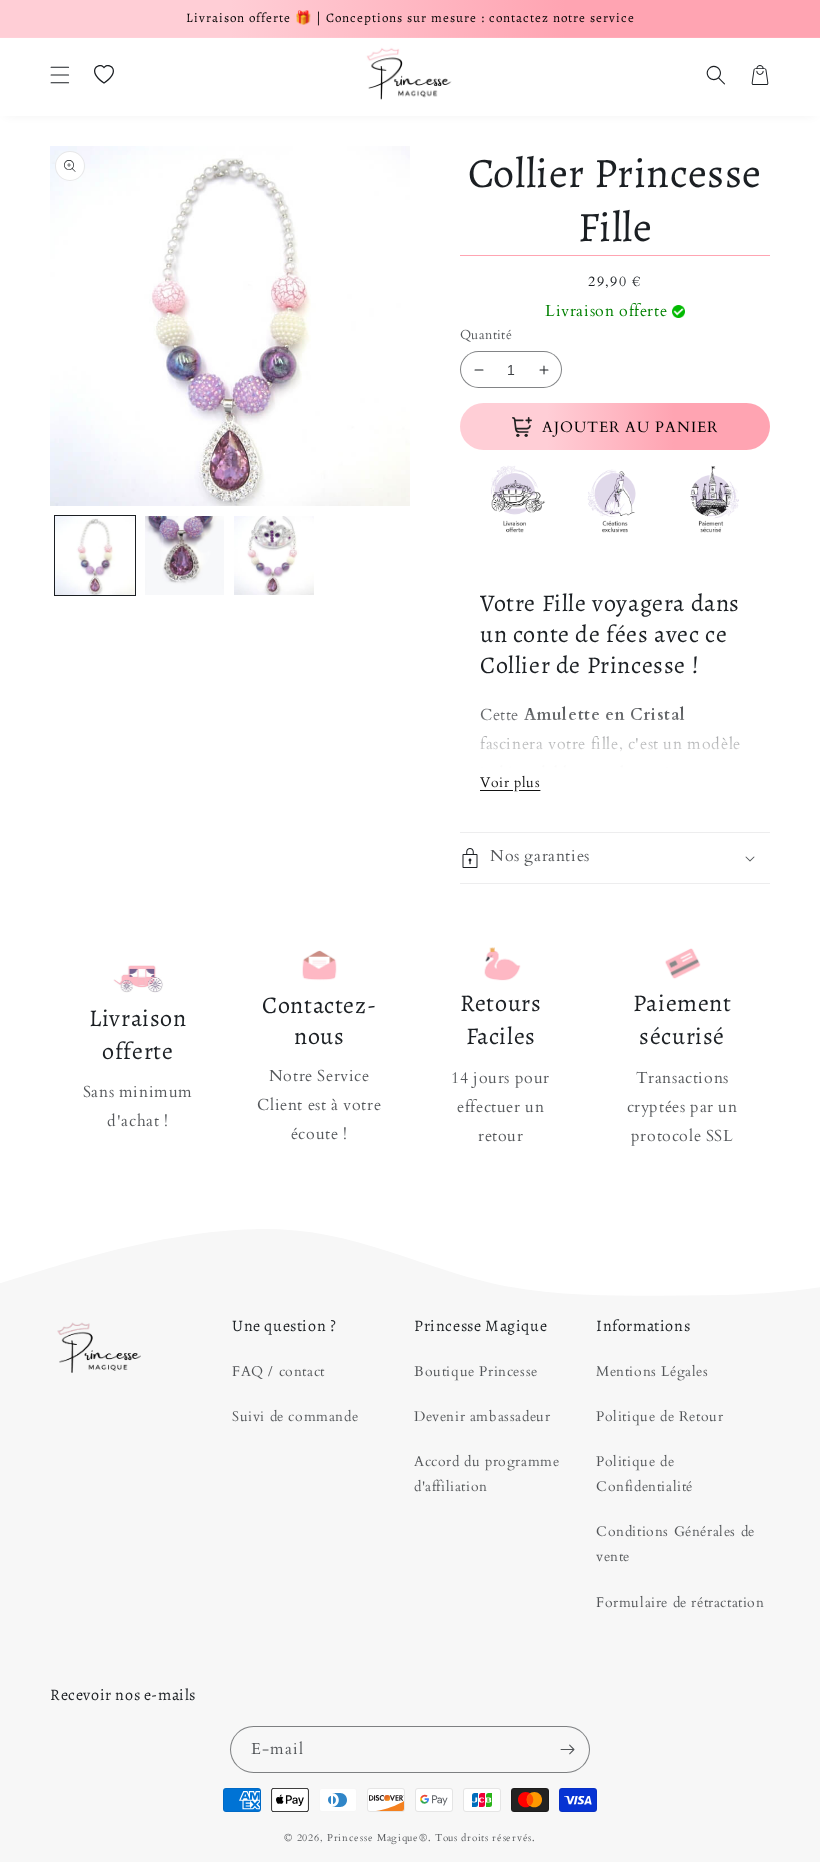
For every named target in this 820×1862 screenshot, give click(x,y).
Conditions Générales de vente (675, 1544)
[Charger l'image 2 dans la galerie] (185, 556)
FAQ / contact (278, 1371)
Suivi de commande (295, 1416)
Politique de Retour (659, 1416)
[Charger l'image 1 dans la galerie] (95, 556)
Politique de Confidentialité (644, 1474)
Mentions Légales (652, 1371)
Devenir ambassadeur (482, 1416)
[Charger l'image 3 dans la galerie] (274, 556)
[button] (60, 75)
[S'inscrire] (567, 1749)
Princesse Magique (373, 1838)
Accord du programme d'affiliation (486, 1474)
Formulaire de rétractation (680, 1602)
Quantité (486, 335)
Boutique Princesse (476, 1371)
